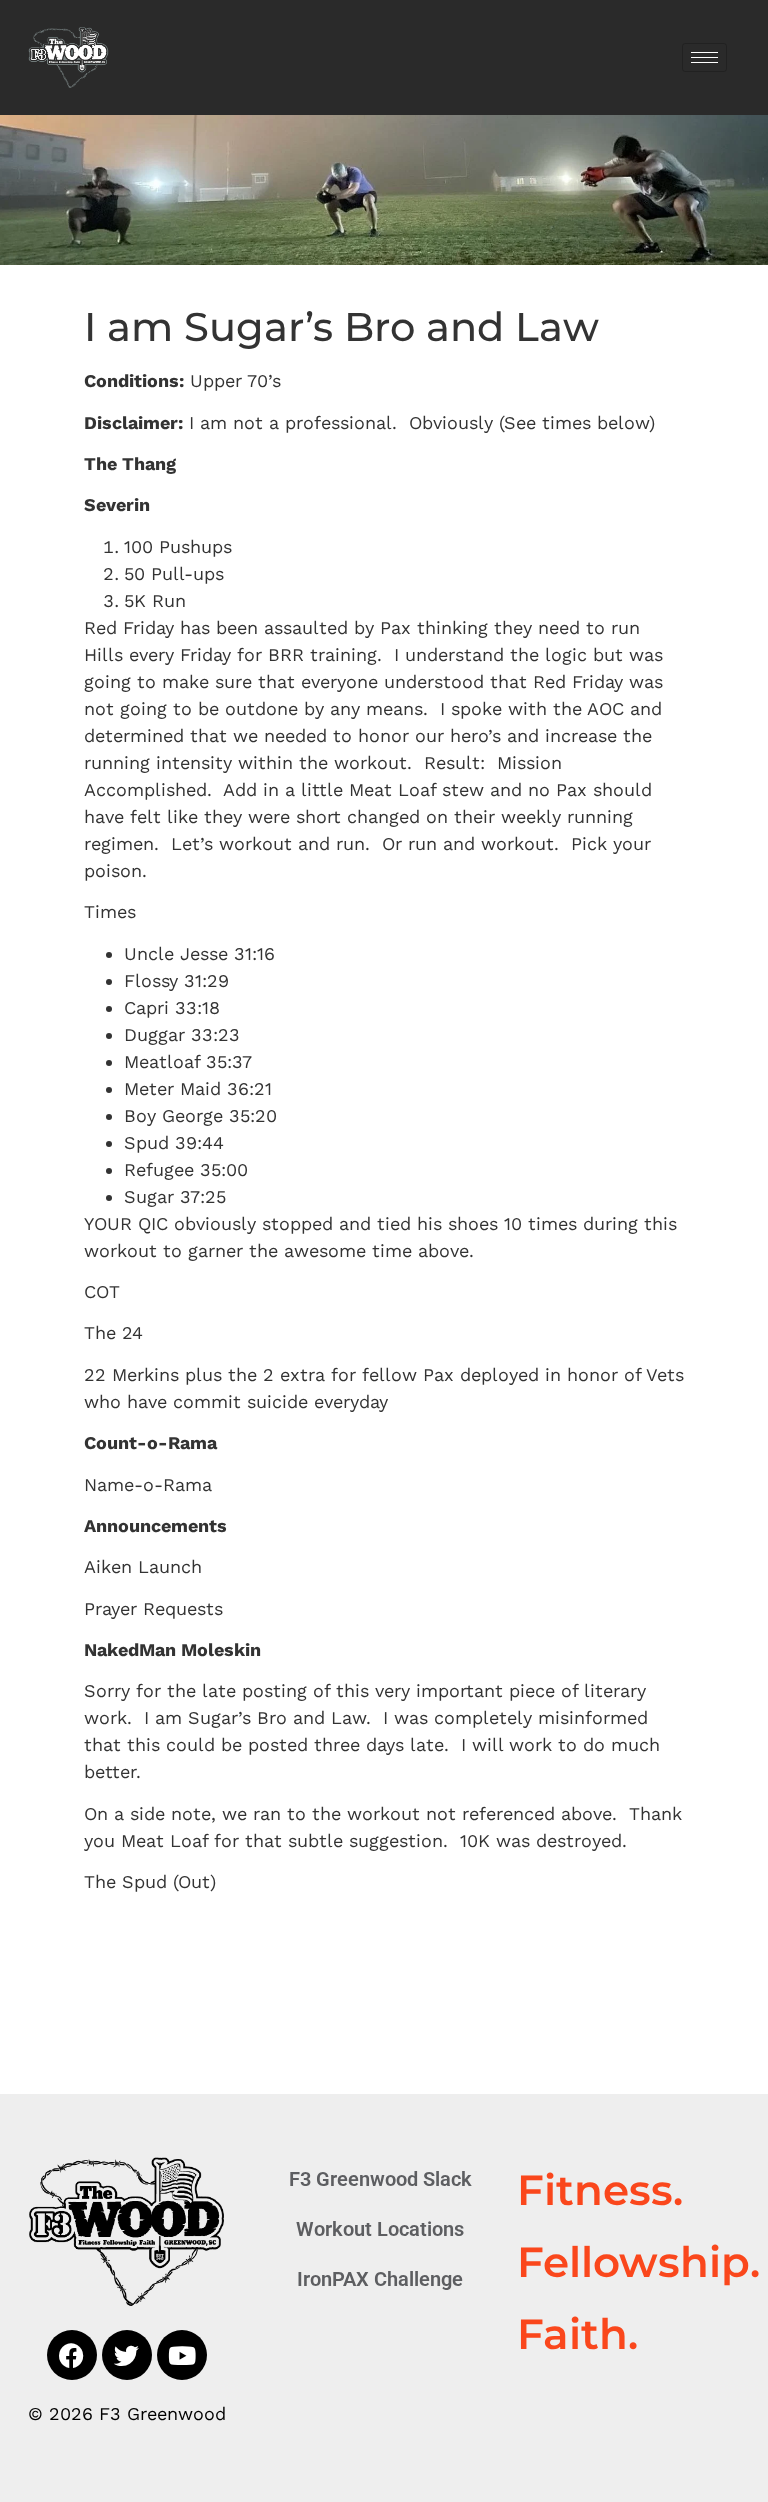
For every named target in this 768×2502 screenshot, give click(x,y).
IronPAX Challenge (380, 2279)
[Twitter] (127, 2355)
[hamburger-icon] (704, 57)
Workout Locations (380, 2229)
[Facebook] (72, 2355)
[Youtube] (182, 2355)
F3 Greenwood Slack (380, 2179)
